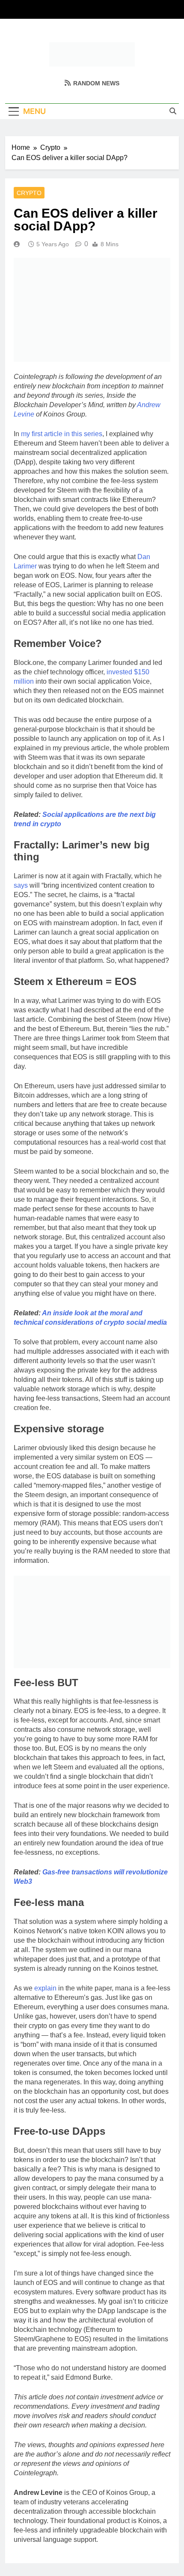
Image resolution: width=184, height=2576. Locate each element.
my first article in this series (62, 434)
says (21, 885)
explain (45, 1988)
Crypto (29, 193)
